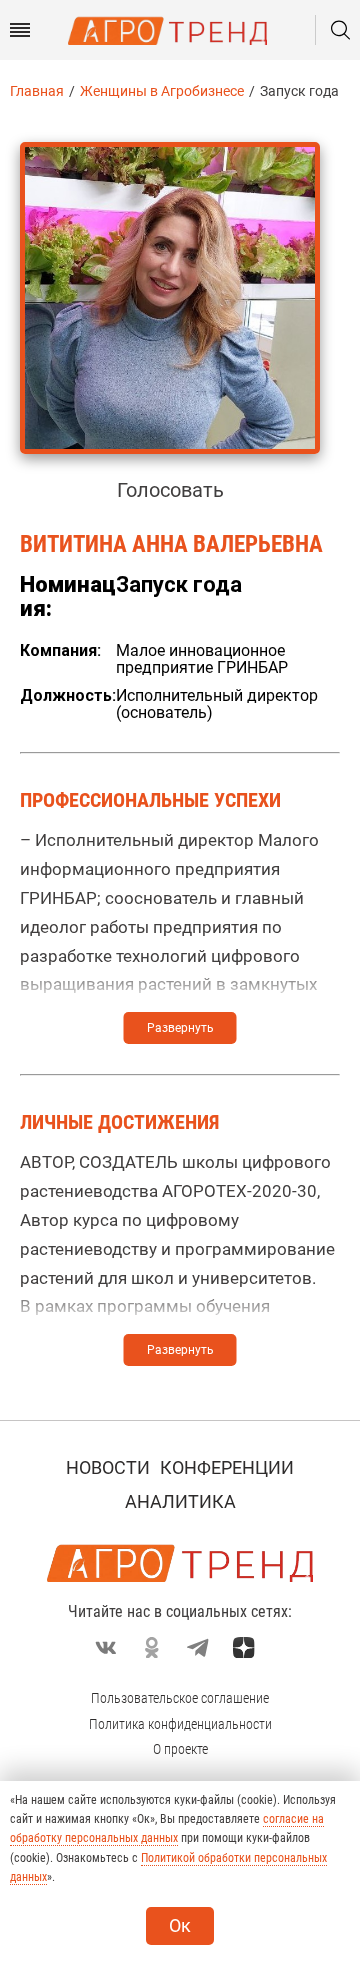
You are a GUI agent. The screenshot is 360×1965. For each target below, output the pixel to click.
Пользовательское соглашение (180, 1698)
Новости (108, 1467)
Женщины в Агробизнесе (162, 91)
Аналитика (180, 1501)
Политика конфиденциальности (180, 1724)
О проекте (180, 1749)
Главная (37, 91)
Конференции (227, 1467)
